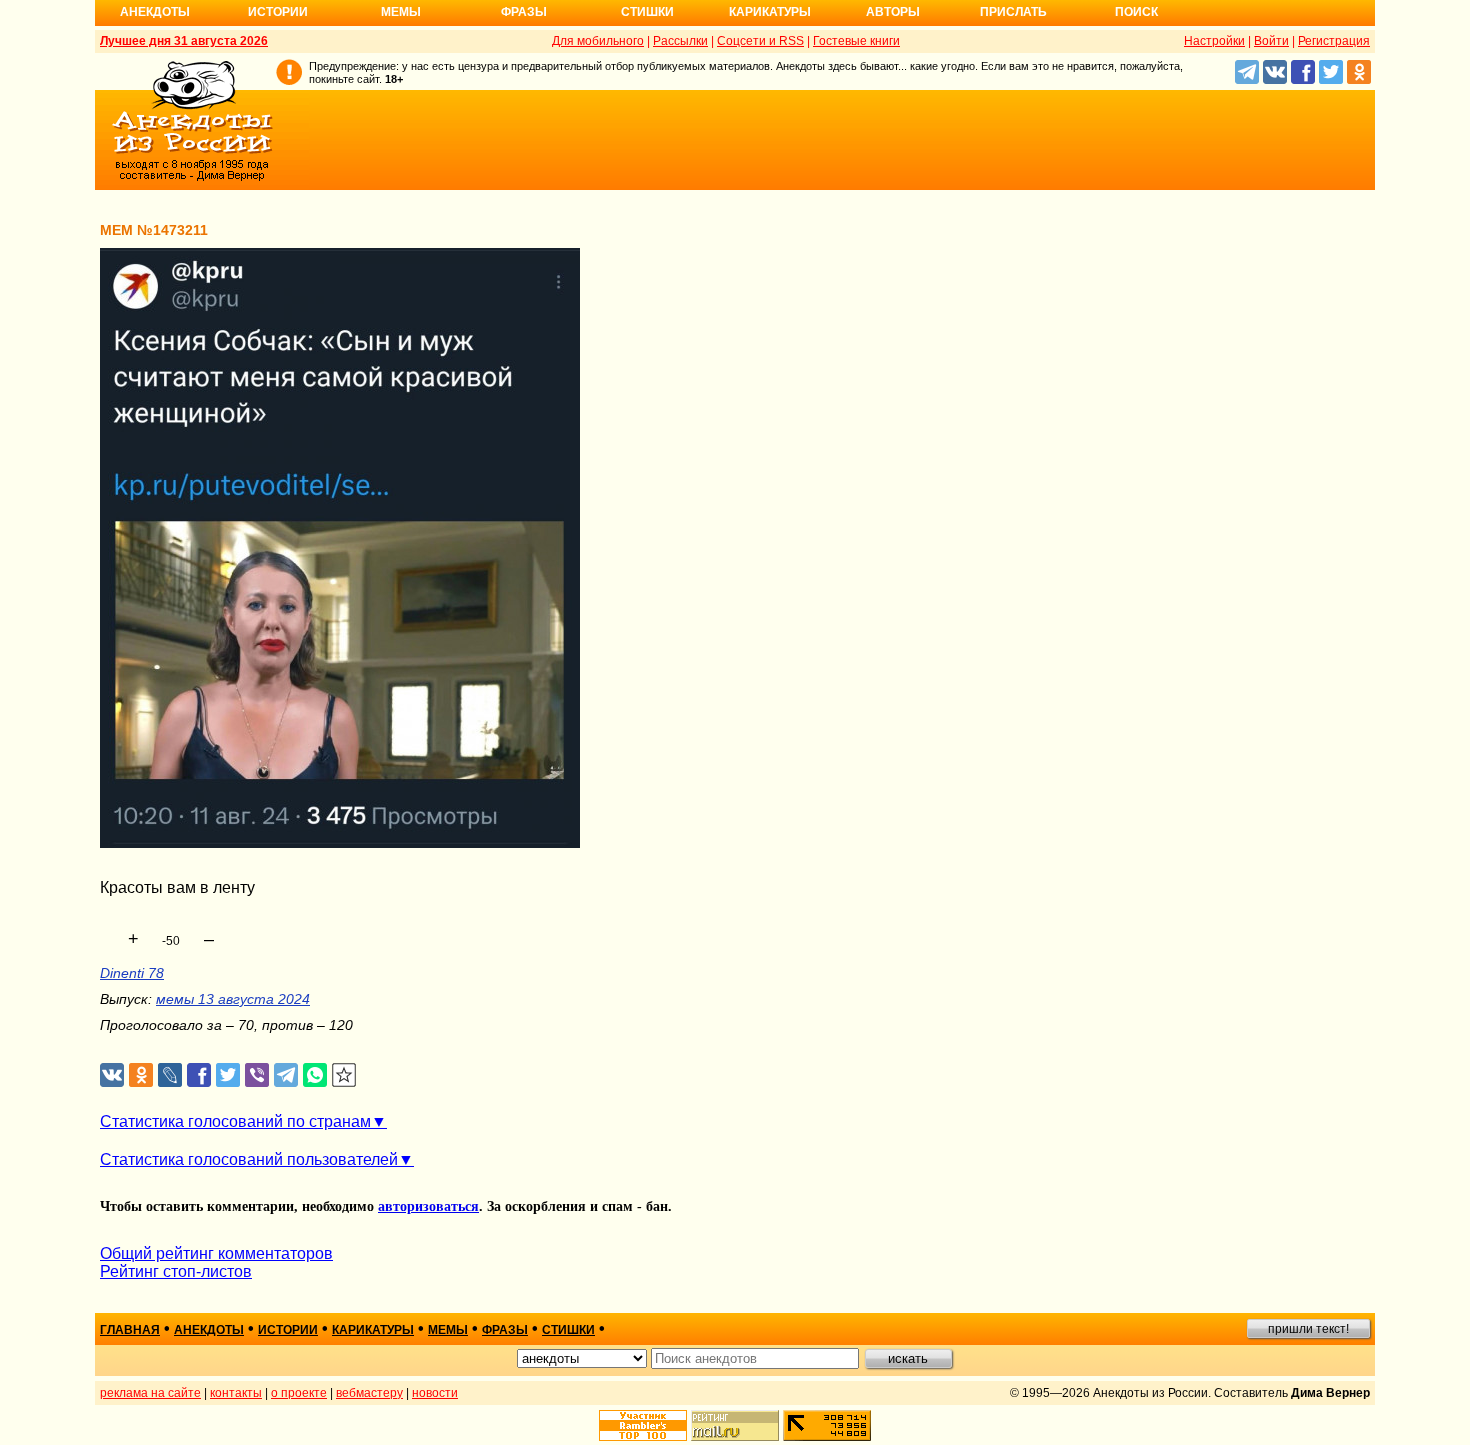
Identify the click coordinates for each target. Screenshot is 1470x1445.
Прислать (1013, 12)
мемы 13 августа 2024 (233, 999)
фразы (505, 1330)
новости (435, 1393)
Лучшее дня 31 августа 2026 (184, 41)
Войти (1271, 41)
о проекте (299, 1393)
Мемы (401, 12)
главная (130, 1330)
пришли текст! (1308, 1329)
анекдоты (209, 1330)
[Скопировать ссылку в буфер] (344, 1075)
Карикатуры (770, 12)
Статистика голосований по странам (235, 1121)
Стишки (647, 12)
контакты (236, 1393)
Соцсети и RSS (760, 41)
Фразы (524, 12)
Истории (278, 12)
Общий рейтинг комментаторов (216, 1253)
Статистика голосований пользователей (249, 1159)
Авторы (893, 12)
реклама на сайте (150, 1393)
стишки (568, 1330)
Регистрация (1334, 41)
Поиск (1136, 12)
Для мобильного (598, 41)
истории (288, 1330)
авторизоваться (428, 1206)
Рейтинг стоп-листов (176, 1271)
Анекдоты (155, 12)
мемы (448, 1330)
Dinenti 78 (132, 973)
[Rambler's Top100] (643, 1425)
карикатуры (373, 1330)
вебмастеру (369, 1393)
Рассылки (680, 41)
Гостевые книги (856, 41)
